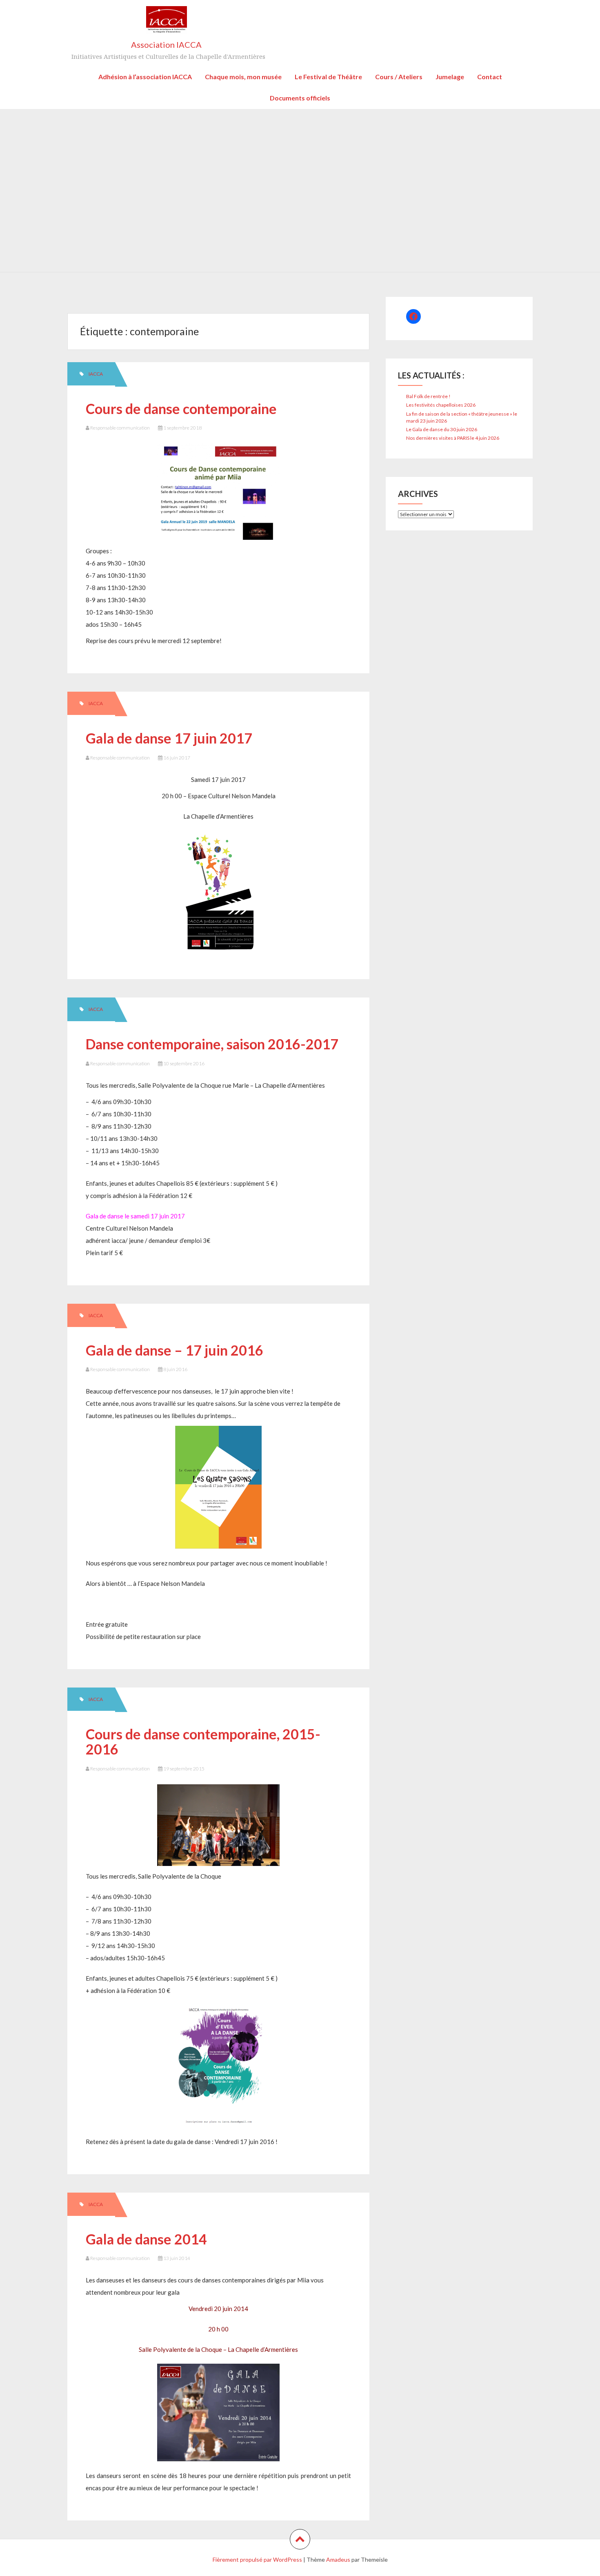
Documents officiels (300, 98)
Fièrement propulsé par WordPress (257, 2559)
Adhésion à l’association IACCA (145, 77)
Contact (490, 77)
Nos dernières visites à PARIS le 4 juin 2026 (453, 438)
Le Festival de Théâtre (328, 77)
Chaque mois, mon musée (243, 77)
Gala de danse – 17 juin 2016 (174, 1350)
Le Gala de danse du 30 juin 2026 (442, 429)
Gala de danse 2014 (146, 2239)
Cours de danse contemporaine (181, 409)
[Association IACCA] (167, 23)
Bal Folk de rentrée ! (428, 396)
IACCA (96, 374)
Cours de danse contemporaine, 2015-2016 (203, 1741)
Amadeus (338, 2559)
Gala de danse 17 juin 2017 (169, 738)
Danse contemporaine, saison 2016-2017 (212, 1044)
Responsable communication (120, 428)
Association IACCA (166, 45)
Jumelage (450, 77)
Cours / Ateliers (399, 77)
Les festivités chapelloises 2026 (441, 405)
